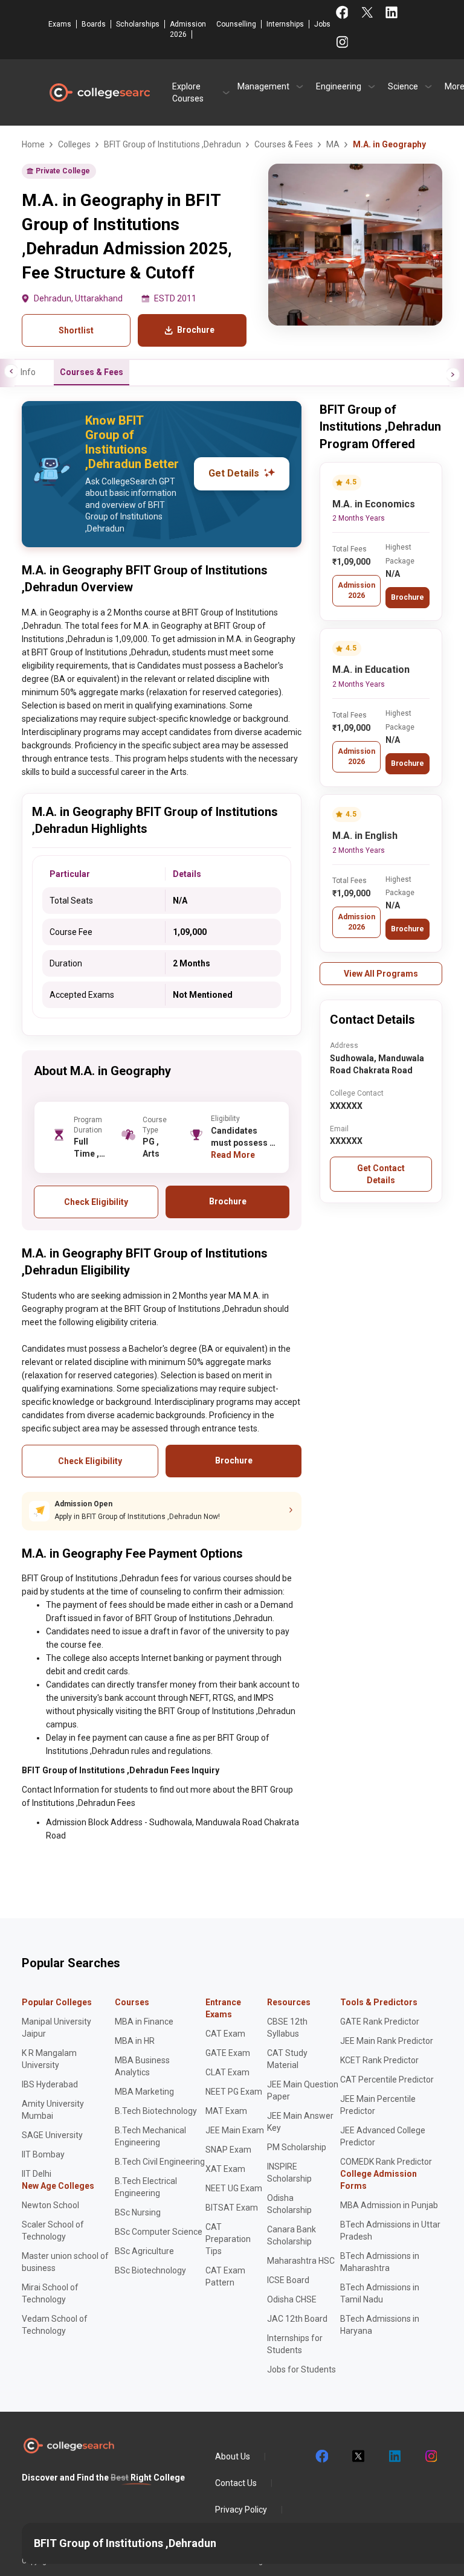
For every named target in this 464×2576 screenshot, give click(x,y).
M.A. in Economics (374, 504)
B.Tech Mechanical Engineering (150, 2136)
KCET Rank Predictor (379, 2060)
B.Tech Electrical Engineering (146, 2187)
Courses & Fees (92, 372)
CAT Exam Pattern (225, 2276)
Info (28, 372)
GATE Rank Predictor (380, 2022)
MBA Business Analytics (142, 2066)
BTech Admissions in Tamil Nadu (380, 2293)
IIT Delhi (37, 2174)
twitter (358, 2456)
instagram (430, 2456)
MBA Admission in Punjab (389, 2205)
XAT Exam (225, 2169)
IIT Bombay (43, 2154)
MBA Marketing (144, 2092)
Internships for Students (295, 2344)
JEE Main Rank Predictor (387, 2041)
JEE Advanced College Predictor (383, 2136)
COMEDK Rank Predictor (386, 2162)
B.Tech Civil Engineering (160, 2162)
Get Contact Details (381, 1174)
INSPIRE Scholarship (289, 2173)
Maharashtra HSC (301, 2261)
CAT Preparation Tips (228, 2239)
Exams (60, 24)
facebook (321, 2456)
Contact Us (236, 2483)
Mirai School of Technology (50, 2293)
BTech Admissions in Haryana (380, 2325)
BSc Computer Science (159, 2232)
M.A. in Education (371, 670)
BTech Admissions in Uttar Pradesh (390, 2231)
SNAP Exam (228, 2150)
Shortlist (76, 330)
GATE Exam (228, 2053)
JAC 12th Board (297, 2319)
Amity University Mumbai (53, 2110)
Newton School (50, 2205)
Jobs (322, 24)
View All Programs (381, 974)
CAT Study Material (287, 2059)
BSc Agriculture (144, 2251)
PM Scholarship (297, 2147)
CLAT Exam (227, 2072)
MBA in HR (135, 2041)
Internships (285, 24)
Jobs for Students (301, 2369)
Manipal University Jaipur (56, 2028)
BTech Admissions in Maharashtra (380, 2262)
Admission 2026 (188, 29)
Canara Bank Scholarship (292, 2235)
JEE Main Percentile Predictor (378, 2105)
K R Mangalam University (49, 2059)
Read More (233, 1155)
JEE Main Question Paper (303, 2090)
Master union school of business (65, 2262)
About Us (233, 2456)
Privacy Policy (241, 2510)
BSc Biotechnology (150, 2270)
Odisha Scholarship (289, 2204)
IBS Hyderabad (50, 2084)
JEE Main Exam (235, 2130)
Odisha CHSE (292, 2299)
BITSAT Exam (232, 2208)
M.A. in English (365, 836)
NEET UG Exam (234, 2188)
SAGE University (52, 2135)
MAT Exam (226, 2111)
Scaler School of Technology (53, 2231)
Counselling (236, 24)
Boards (94, 24)
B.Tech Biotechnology (156, 2111)
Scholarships (138, 24)
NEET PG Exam (234, 2092)
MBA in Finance (144, 2022)
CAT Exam (225, 2034)
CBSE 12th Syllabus (287, 2028)
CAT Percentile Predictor (387, 2080)
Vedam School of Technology (55, 2325)
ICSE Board (288, 2280)
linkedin (394, 2456)
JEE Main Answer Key (300, 2122)
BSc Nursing (138, 2212)
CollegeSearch (99, 92)
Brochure (408, 597)
